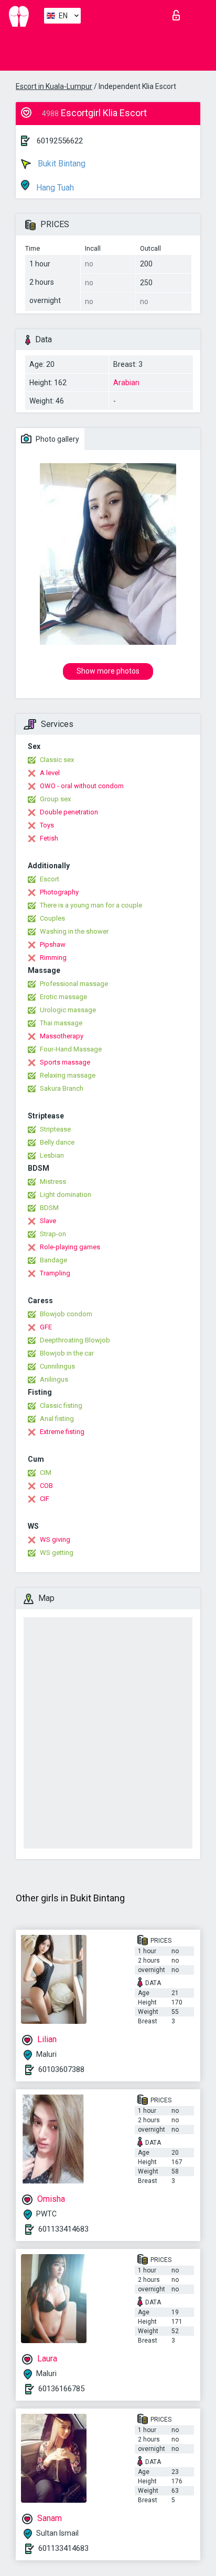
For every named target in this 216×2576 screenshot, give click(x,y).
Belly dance (57, 1142)
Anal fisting (57, 1419)
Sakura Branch (62, 1088)
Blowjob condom (66, 1314)
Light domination (66, 1195)
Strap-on (53, 1234)
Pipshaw (53, 944)
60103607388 (61, 2069)
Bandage (53, 1260)
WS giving (55, 1539)
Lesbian (52, 1155)
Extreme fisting (62, 1432)
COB (46, 1486)
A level (50, 773)
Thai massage (61, 1023)
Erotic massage (63, 997)
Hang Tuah (54, 188)
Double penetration (69, 812)
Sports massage (65, 1062)
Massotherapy (62, 1036)
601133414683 (63, 2229)
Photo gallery (57, 439)
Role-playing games (70, 1247)
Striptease (55, 1129)
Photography (59, 892)
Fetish (49, 838)
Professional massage (74, 984)
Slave (48, 1221)
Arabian (126, 383)
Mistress (53, 1181)
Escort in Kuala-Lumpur (54, 86)
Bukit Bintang (61, 164)
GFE (46, 1327)
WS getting (57, 1553)
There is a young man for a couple (91, 905)
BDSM (49, 1208)
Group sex (55, 799)
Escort (50, 879)
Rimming (53, 957)
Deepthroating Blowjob (75, 1340)
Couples (52, 918)
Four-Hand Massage (71, 1049)
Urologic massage (68, 1010)
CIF (45, 1499)
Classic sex (57, 760)
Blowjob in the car (67, 1353)
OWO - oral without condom (82, 786)
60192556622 (60, 141)
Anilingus (54, 1379)
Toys (47, 825)
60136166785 (61, 2389)
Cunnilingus (57, 1366)
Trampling (55, 1273)
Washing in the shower (74, 931)
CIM (46, 1472)
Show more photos (108, 671)
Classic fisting (61, 1405)
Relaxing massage (68, 1075)
